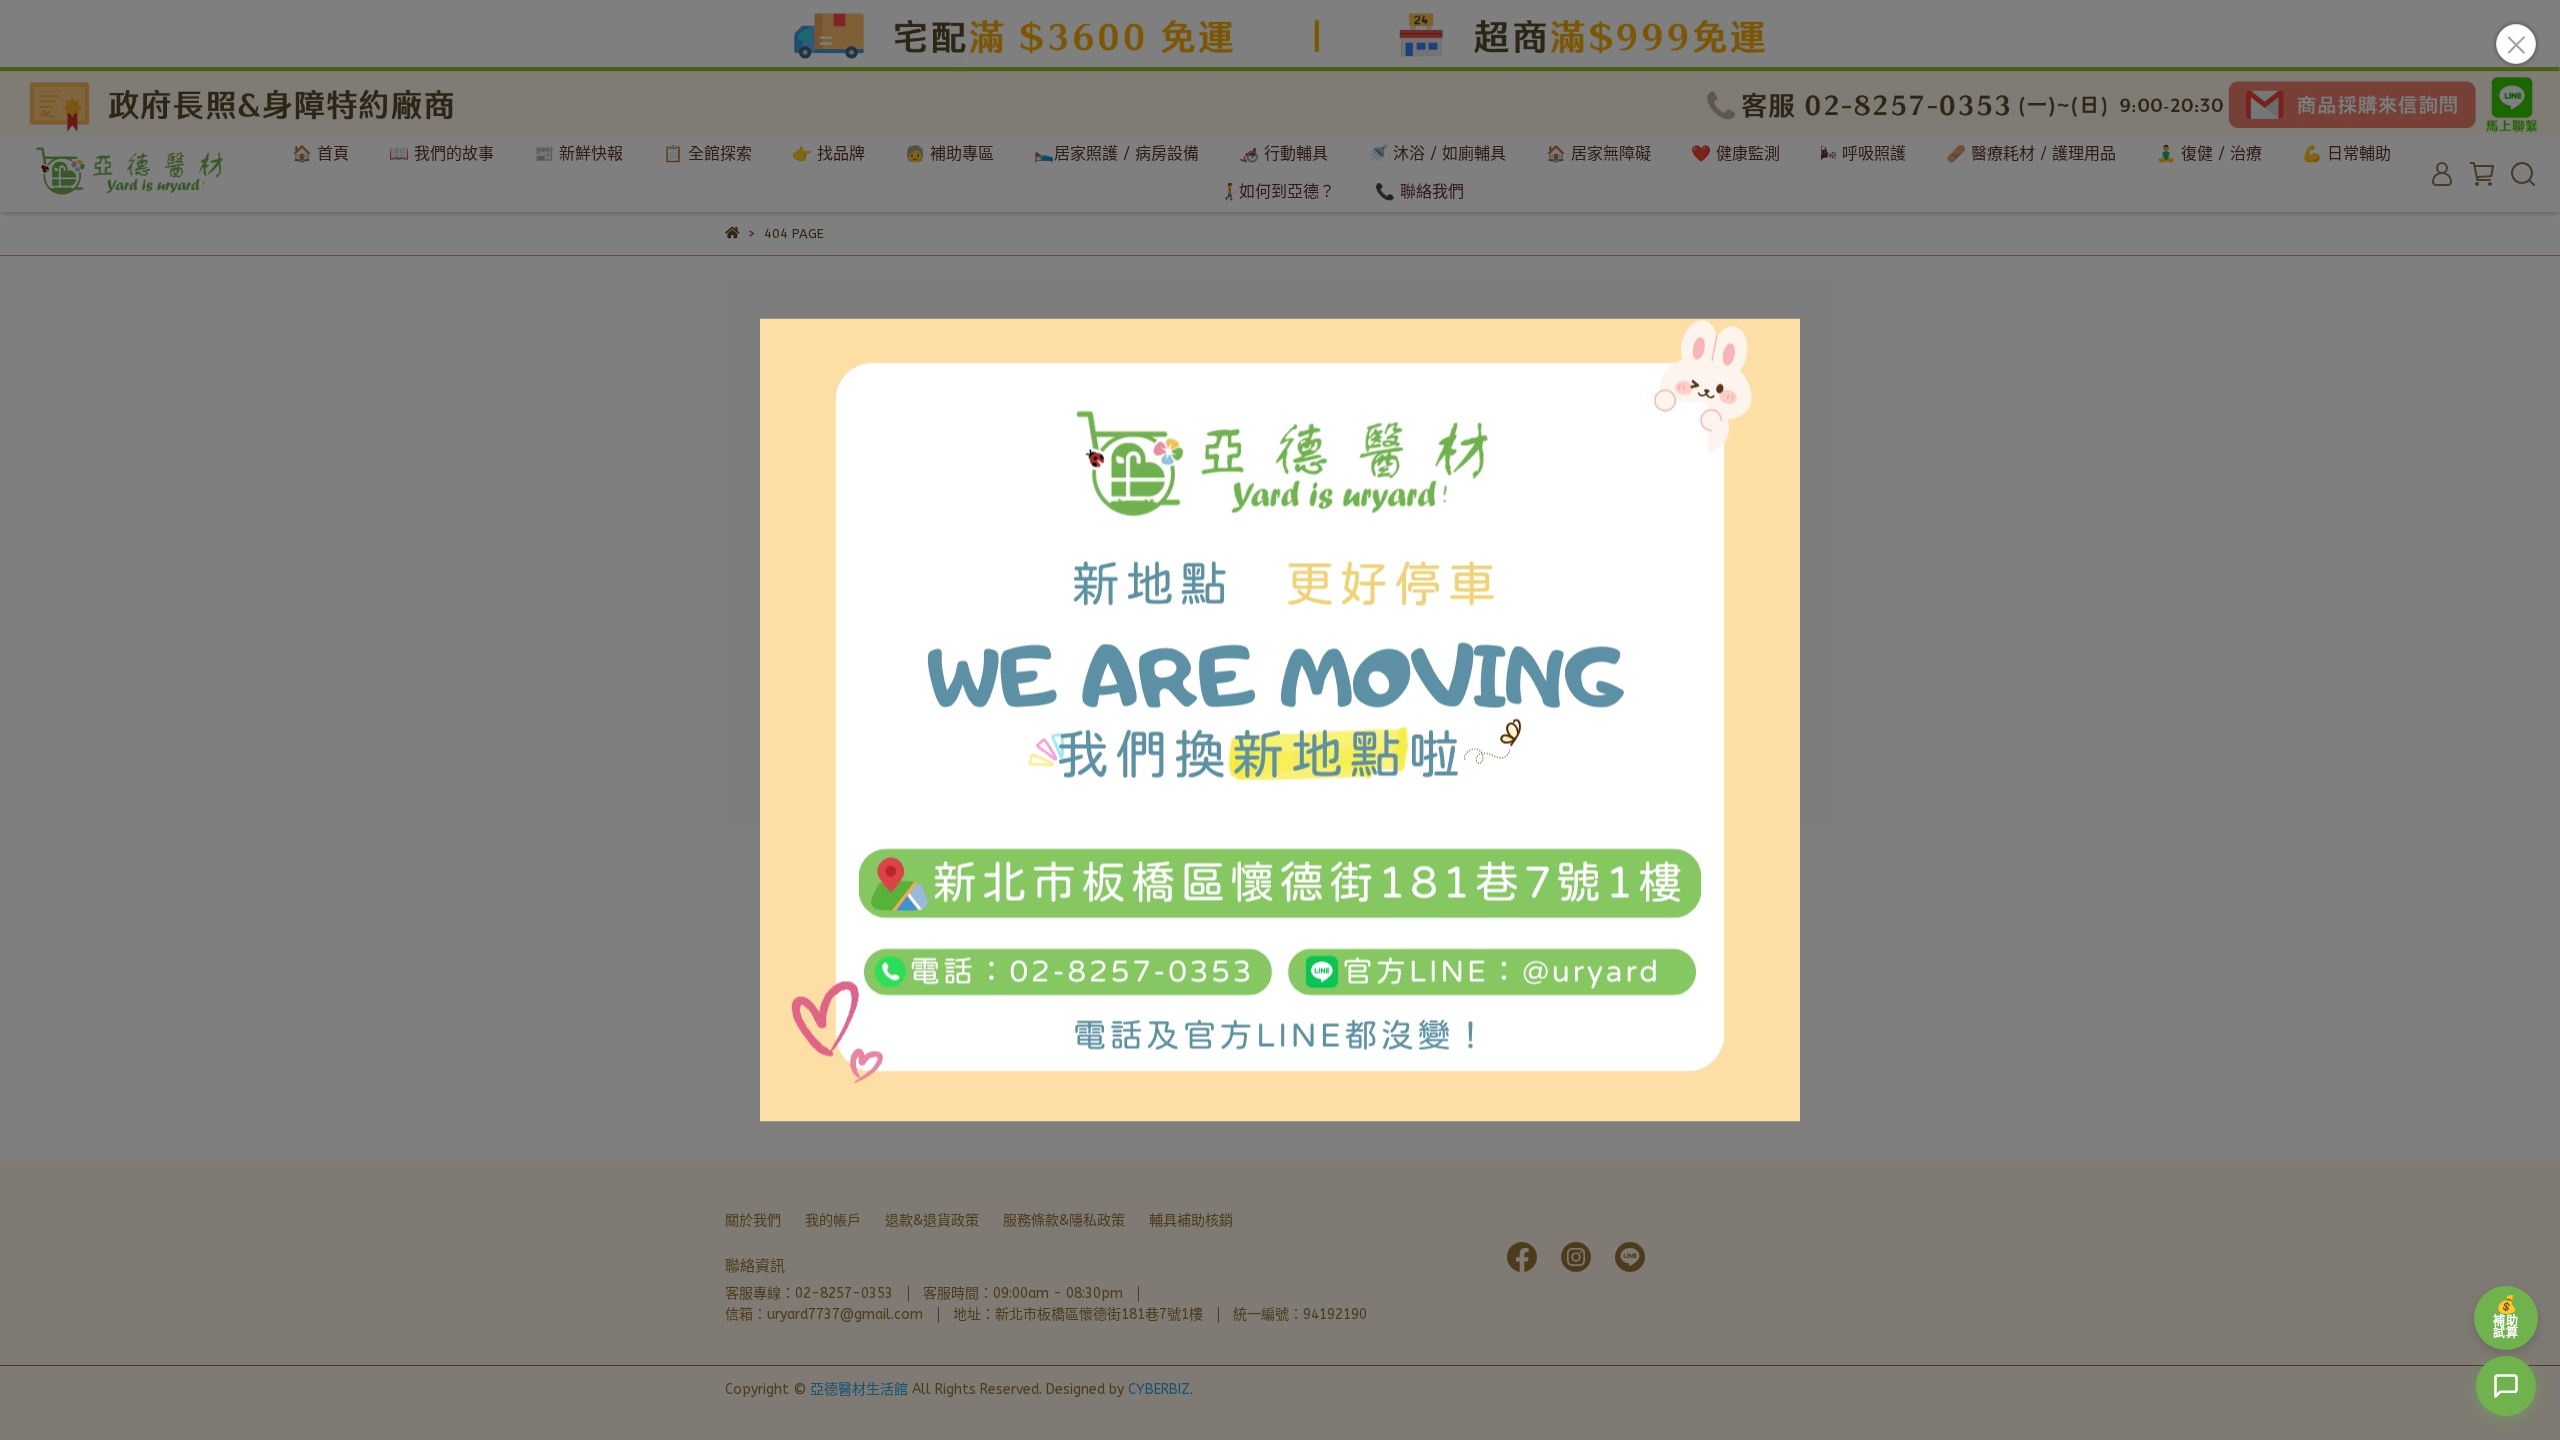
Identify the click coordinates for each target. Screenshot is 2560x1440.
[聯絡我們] (2506, 1386)
